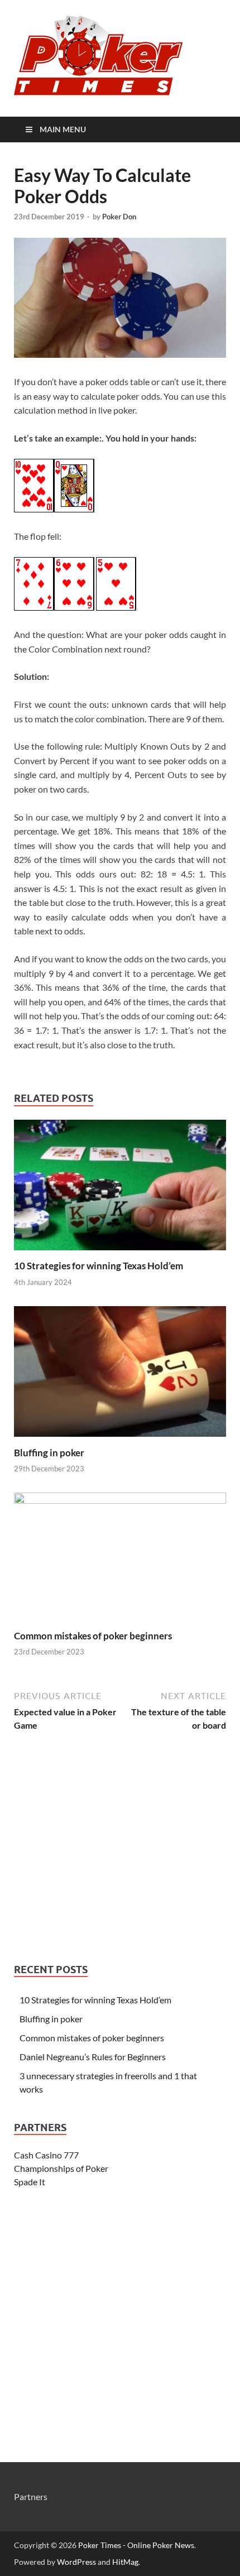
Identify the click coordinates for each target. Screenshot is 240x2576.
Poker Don (119, 217)
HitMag (125, 2562)
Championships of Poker (61, 2168)
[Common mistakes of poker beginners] (120, 1500)
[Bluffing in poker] (120, 1440)
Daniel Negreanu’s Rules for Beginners (93, 2057)
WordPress (76, 2562)
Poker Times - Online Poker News (136, 2545)
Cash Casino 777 (46, 2155)
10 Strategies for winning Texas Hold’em (99, 1266)
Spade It (30, 2182)
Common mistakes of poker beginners (93, 1636)
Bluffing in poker (49, 1453)
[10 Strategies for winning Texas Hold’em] (120, 1253)
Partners (31, 2496)
